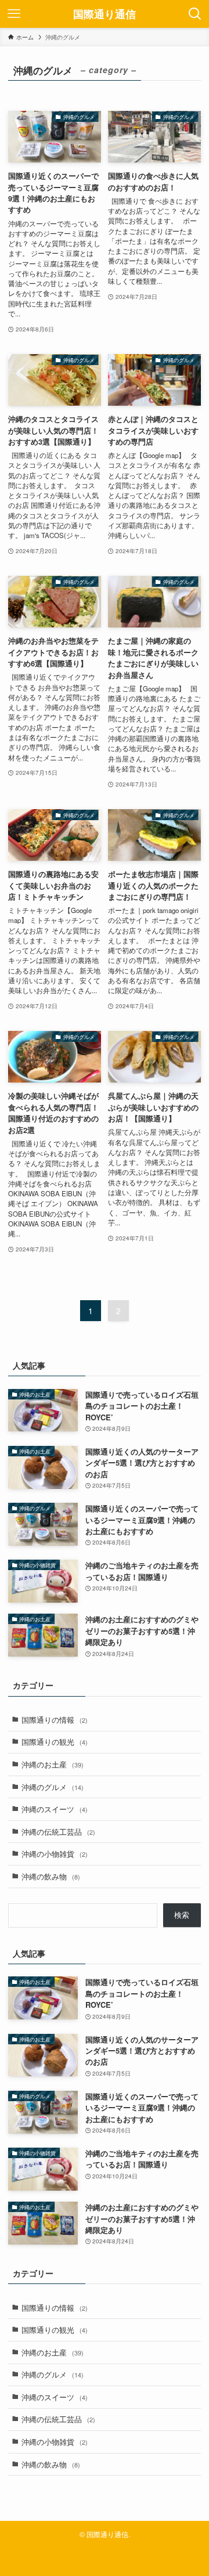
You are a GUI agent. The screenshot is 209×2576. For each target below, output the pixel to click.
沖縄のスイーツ (55, 1809)
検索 (182, 1915)
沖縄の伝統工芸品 (58, 1832)
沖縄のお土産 (53, 1764)
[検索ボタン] (195, 14)
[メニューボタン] (14, 14)
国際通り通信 (105, 14)
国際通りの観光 (55, 1742)
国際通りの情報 (55, 1720)
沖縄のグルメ (53, 1787)
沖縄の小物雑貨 (55, 1854)
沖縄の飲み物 (51, 1876)
